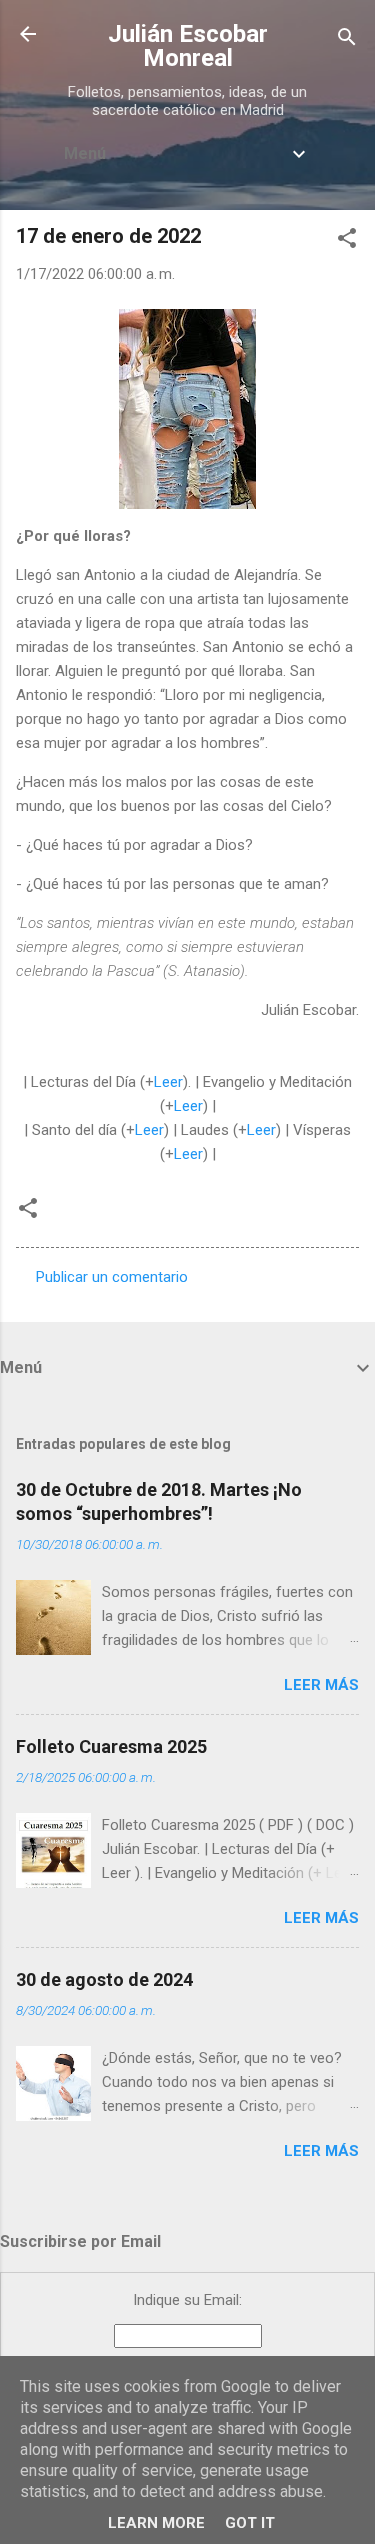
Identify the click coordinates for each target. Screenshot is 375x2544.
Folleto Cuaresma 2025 (111, 1746)
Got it (250, 2523)
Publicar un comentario (112, 1277)
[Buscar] (347, 40)
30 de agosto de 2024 (104, 1979)
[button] (347, 241)
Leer (168, 1082)
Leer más (321, 1685)
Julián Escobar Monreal (188, 46)
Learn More (156, 2523)
